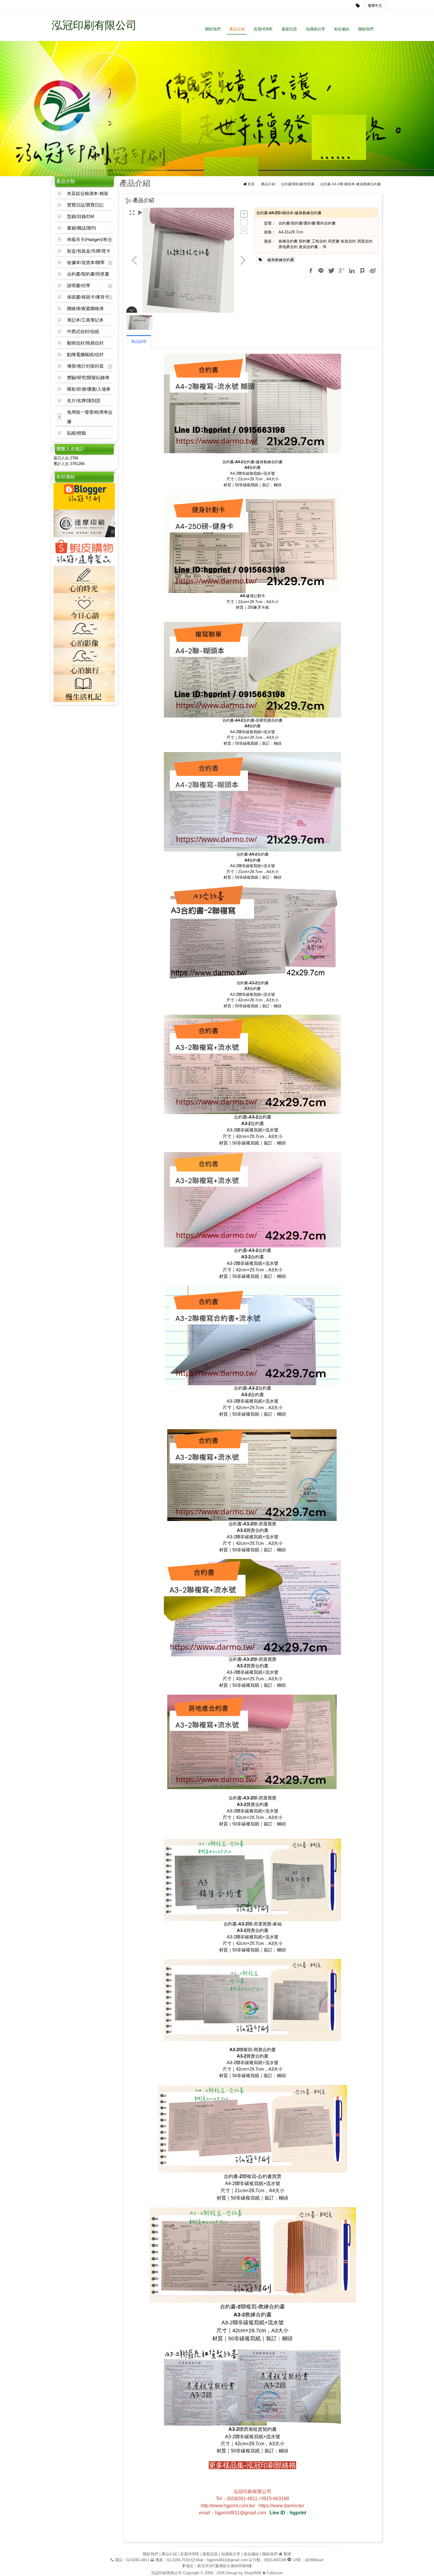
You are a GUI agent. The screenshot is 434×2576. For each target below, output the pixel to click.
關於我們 (213, 29)
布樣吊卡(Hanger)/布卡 (89, 239)
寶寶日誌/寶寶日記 (85, 205)
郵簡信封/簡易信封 (85, 343)
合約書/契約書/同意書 (88, 274)
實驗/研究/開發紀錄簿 (88, 378)
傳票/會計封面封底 (85, 366)
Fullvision (275, 2573)
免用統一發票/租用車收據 (90, 417)
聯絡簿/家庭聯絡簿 (85, 308)
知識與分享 (315, 29)
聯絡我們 (366, 29)
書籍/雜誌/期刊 (81, 228)
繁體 (287, 2554)
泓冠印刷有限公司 (94, 25)
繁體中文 (375, 6)
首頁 (251, 184)
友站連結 (342, 29)
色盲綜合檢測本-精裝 (88, 193)
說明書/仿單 (79, 285)
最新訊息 (289, 29)
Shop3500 (253, 2573)
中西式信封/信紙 (83, 331)
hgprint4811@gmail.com (227, 2560)
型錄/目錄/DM (81, 216)
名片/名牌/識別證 (84, 401)
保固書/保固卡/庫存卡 (88, 297)
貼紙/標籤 (76, 433)
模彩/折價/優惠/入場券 (89, 389)
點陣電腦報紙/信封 (85, 354)
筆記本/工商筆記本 (85, 320)
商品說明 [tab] (139, 342)
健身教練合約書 (281, 260)
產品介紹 (237, 29)
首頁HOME (263, 29)
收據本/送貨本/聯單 (86, 262)
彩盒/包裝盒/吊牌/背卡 (89, 251)
